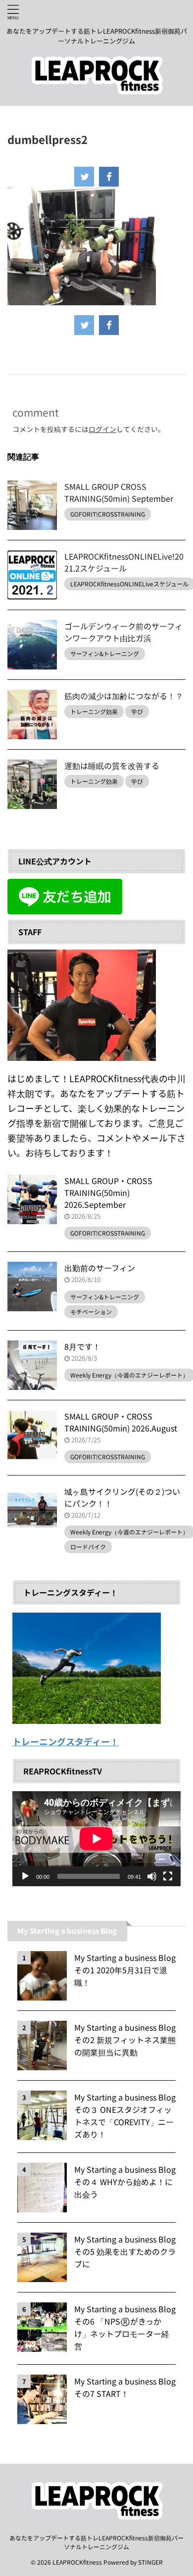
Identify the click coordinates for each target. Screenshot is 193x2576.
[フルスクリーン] (168, 1876)
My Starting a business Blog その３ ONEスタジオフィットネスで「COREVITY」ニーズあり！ (125, 2116)
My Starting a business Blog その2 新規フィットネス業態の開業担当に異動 (125, 2040)
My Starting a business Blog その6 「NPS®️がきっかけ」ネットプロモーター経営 (125, 2327)
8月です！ (82, 1346)
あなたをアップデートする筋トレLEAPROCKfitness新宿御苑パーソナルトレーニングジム (96, 2542)
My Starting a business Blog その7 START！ (125, 2387)
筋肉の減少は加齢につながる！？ (124, 696)
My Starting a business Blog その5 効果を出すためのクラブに (125, 2251)
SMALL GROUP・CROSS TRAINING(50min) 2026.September (108, 1193)
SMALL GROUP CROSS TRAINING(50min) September (119, 492)
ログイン (102, 429)
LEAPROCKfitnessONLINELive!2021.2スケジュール (124, 562)
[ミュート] (152, 1876)
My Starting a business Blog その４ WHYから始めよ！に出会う (125, 2182)
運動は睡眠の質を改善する (112, 765)
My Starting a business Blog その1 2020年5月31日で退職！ (125, 1970)
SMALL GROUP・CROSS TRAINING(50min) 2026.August (121, 1422)
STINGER (150, 2562)
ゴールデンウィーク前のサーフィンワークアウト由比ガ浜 (123, 632)
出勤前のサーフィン (100, 1268)
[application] (96, 1838)
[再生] (25, 1876)
